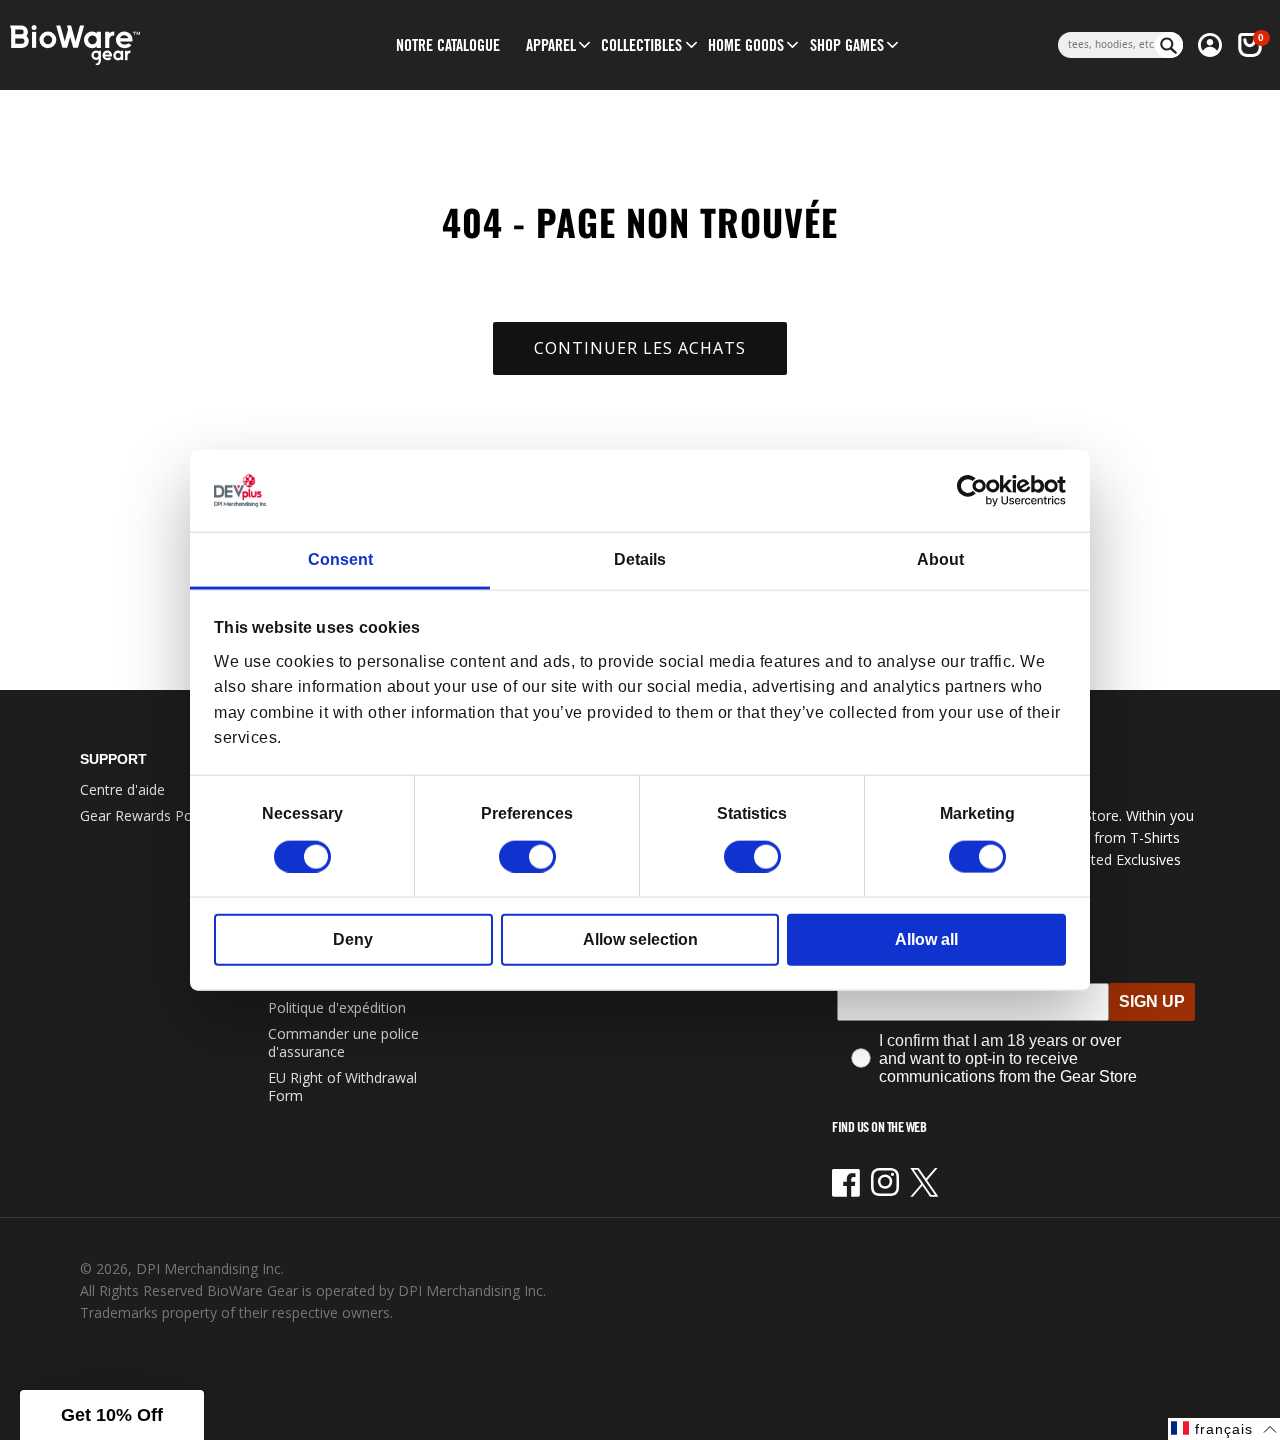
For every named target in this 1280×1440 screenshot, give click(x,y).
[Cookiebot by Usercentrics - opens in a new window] (978, 491)
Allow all (926, 938)
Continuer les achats (640, 348)
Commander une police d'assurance (343, 1042)
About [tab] (940, 559)
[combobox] (1106, 45)
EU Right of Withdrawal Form (342, 1086)
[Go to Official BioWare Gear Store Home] (149, 45)
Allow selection (640, 938)
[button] (551, 45)
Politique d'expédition (337, 1007)
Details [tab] (640, 559)
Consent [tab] (340, 559)
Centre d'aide (122, 789)
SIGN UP (1152, 1001)
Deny (353, 938)
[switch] (527, 856)
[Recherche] (1169, 45)
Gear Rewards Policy (146, 815)
